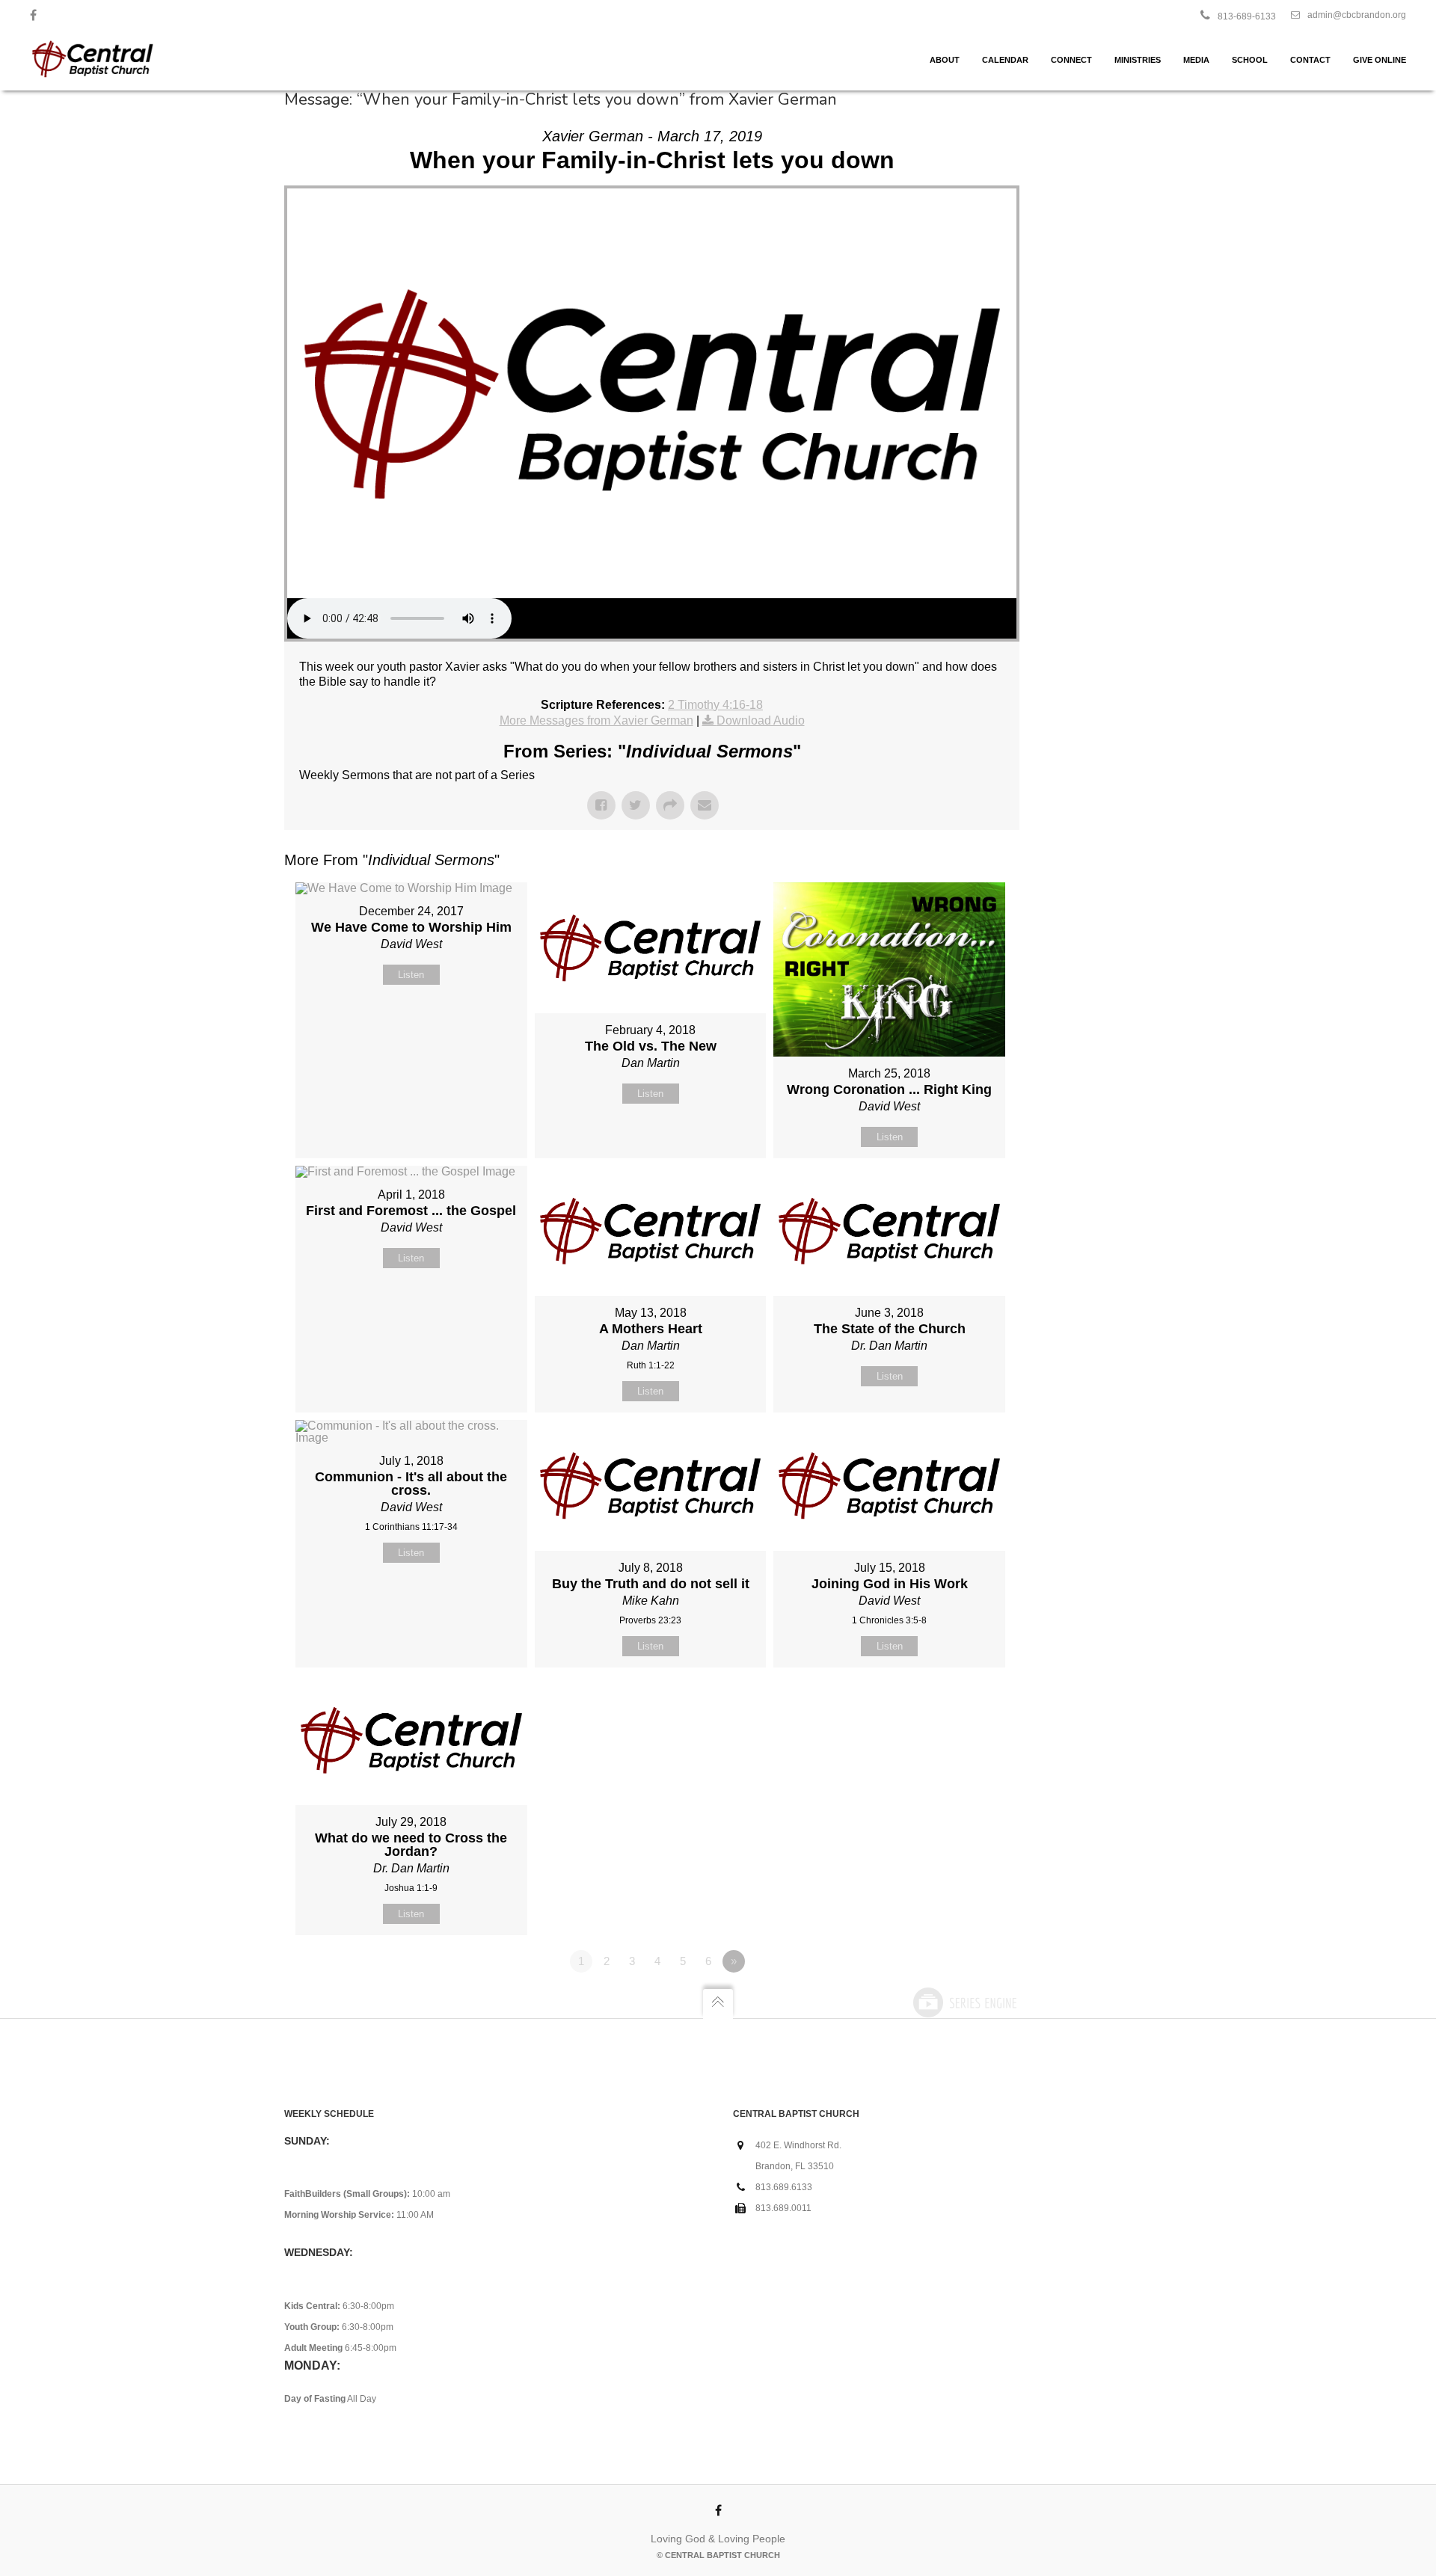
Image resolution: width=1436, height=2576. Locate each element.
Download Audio (761, 720)
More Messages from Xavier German (596, 720)
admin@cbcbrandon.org (1357, 15)
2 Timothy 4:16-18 (715, 705)
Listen (411, 975)
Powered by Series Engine (964, 2002)
